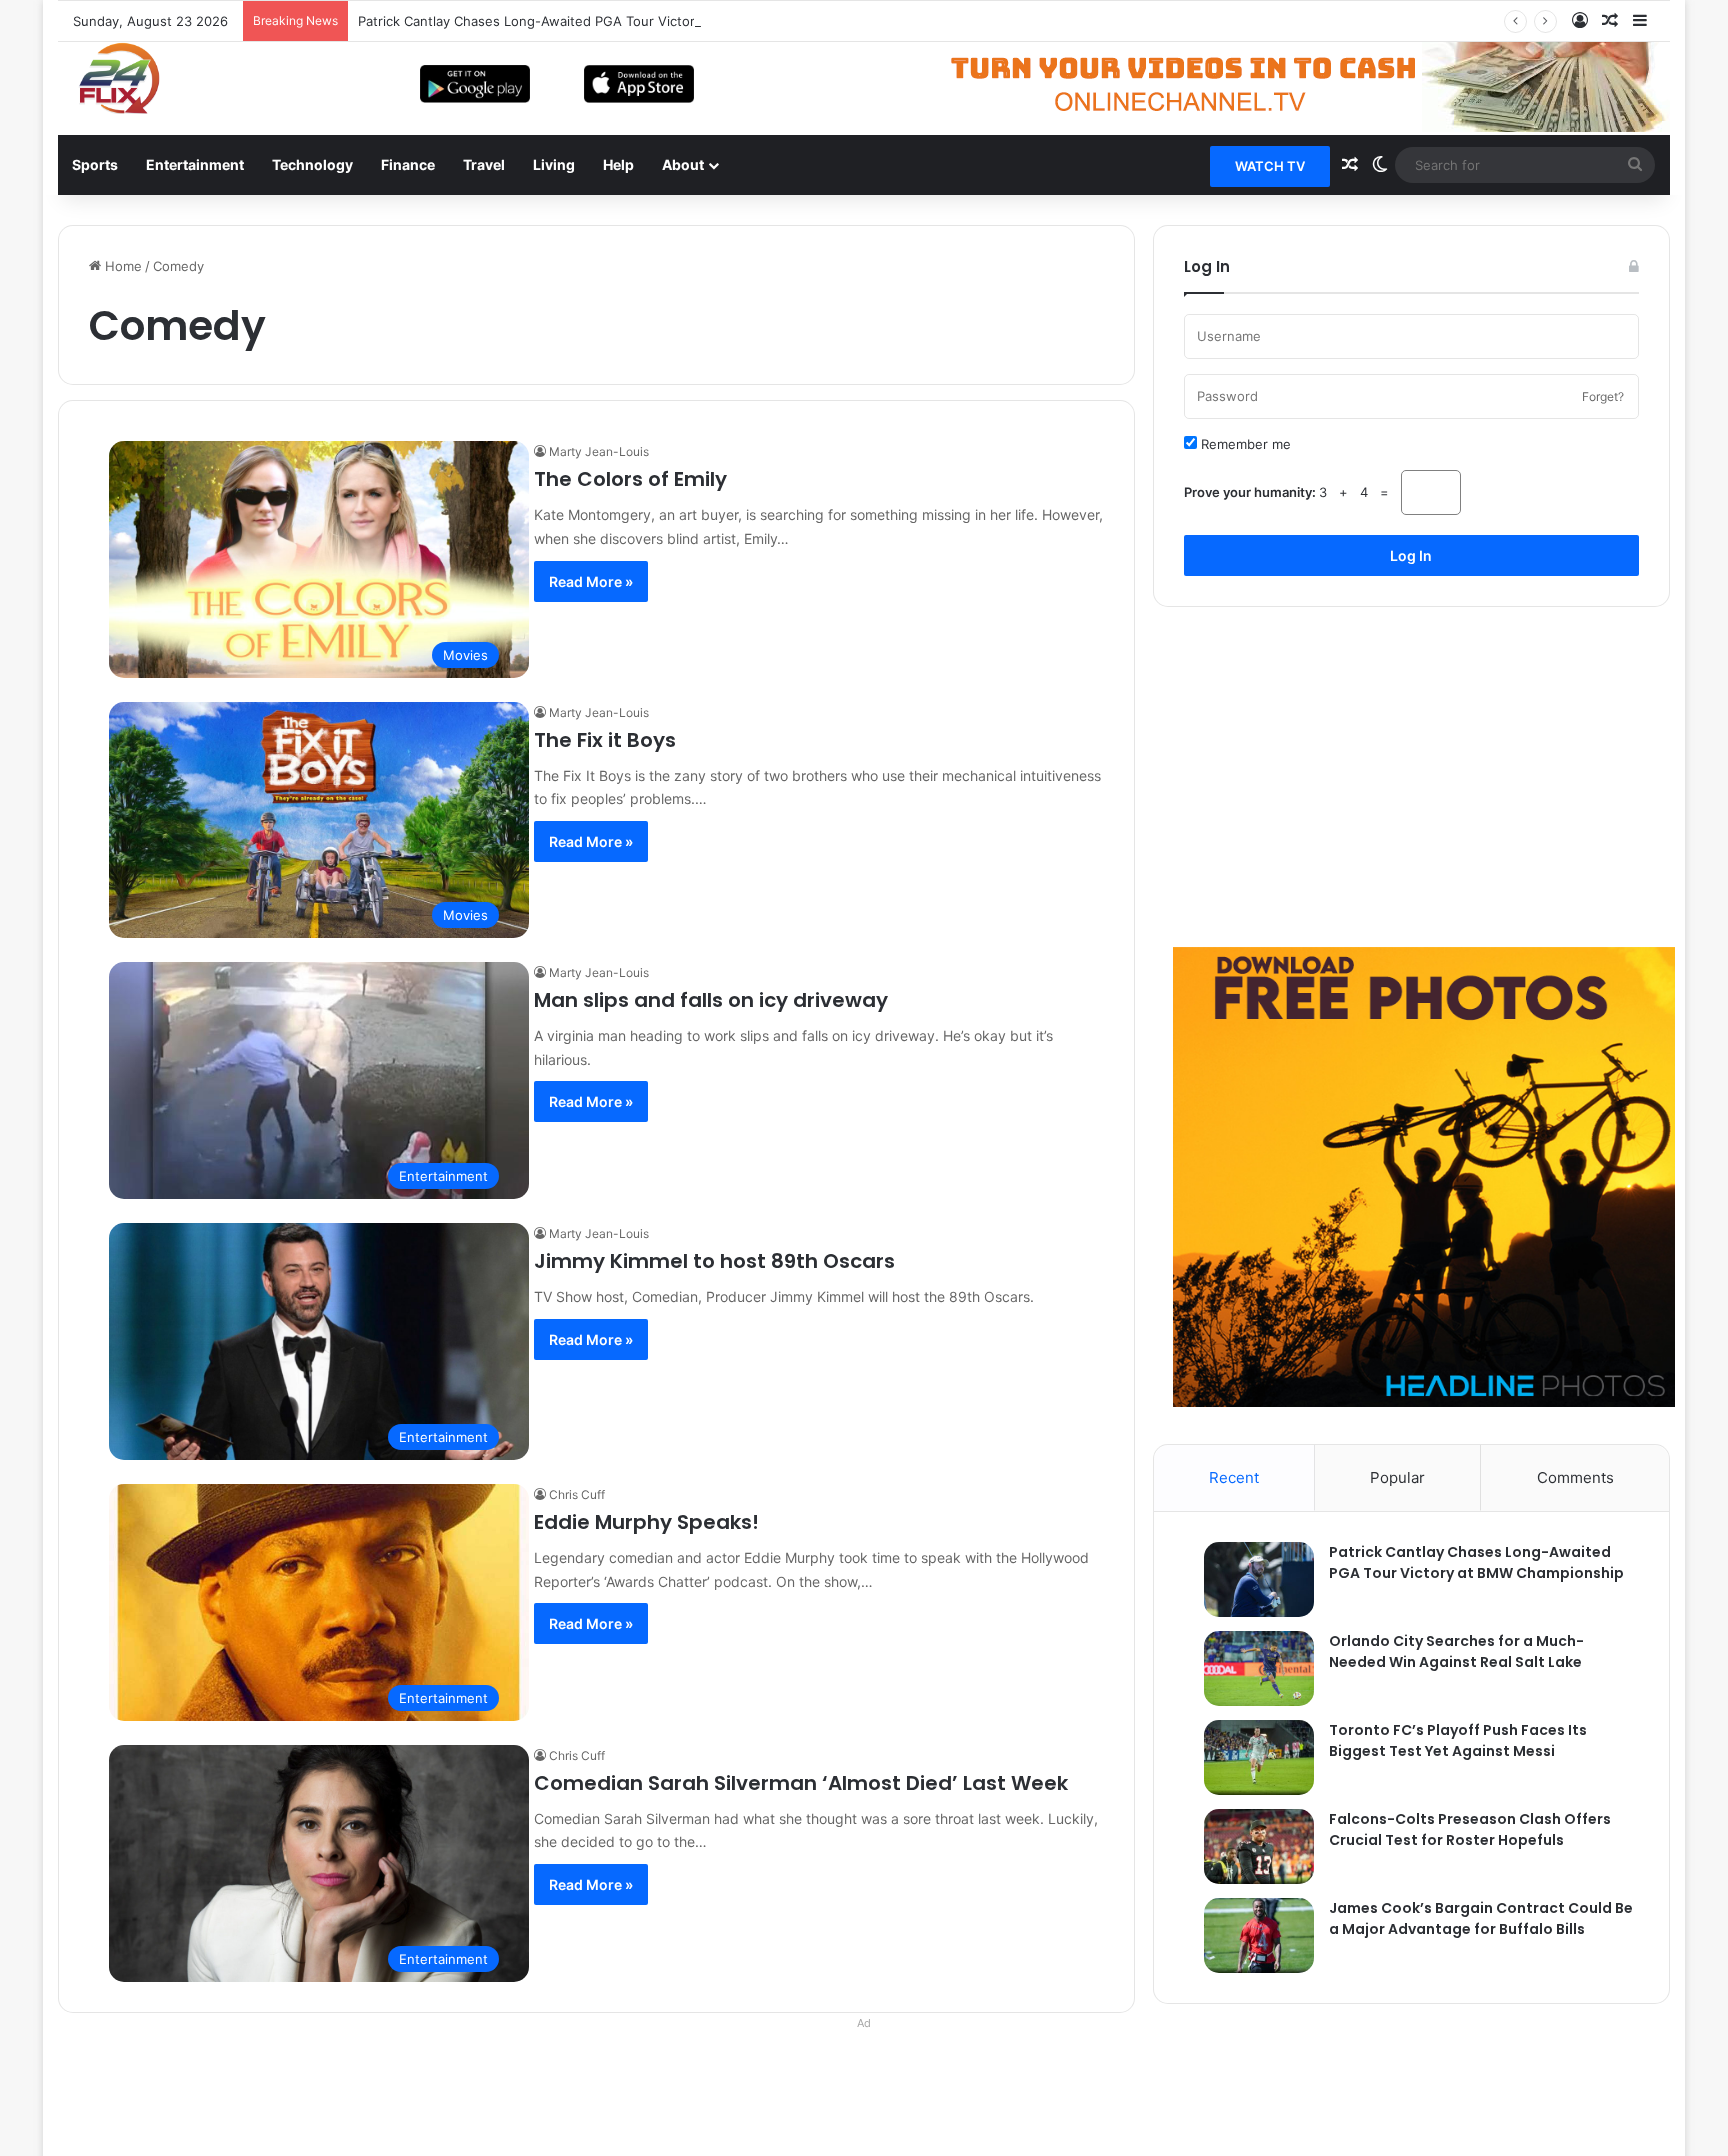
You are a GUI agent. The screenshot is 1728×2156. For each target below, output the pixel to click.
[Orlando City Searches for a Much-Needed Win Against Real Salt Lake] (1249, 1668)
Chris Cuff (577, 1494)
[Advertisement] (1411, 777)
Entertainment (195, 164)
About (683, 164)
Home (121, 266)
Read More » (591, 581)
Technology (312, 164)
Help (618, 164)
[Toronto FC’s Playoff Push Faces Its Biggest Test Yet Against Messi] (1249, 1757)
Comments (1575, 1477)
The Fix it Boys (605, 740)
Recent (1234, 1477)
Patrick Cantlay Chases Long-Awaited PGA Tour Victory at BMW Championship (602, 21)
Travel (484, 164)
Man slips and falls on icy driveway (711, 1000)
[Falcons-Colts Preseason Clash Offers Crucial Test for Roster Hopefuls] (1249, 1846)
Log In (1411, 555)
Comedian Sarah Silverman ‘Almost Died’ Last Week (801, 1783)
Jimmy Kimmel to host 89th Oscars (714, 1261)
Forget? (1603, 396)
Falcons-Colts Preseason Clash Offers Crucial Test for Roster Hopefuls (1470, 1829)
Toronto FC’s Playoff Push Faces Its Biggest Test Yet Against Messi (1458, 1740)
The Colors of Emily (630, 479)
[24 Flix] (108, 78)
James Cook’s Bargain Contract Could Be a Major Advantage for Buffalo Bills (1481, 1918)
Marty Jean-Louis (599, 451)
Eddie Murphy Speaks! (646, 1522)
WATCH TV (1270, 166)
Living (554, 164)
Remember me (1244, 444)
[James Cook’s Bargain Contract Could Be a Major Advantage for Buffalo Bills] (1249, 1935)
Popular (1397, 1477)
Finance (408, 164)
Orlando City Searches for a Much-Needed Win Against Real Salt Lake (1456, 1651)
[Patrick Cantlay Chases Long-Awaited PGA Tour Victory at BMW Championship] (1249, 1579)
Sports (95, 164)
